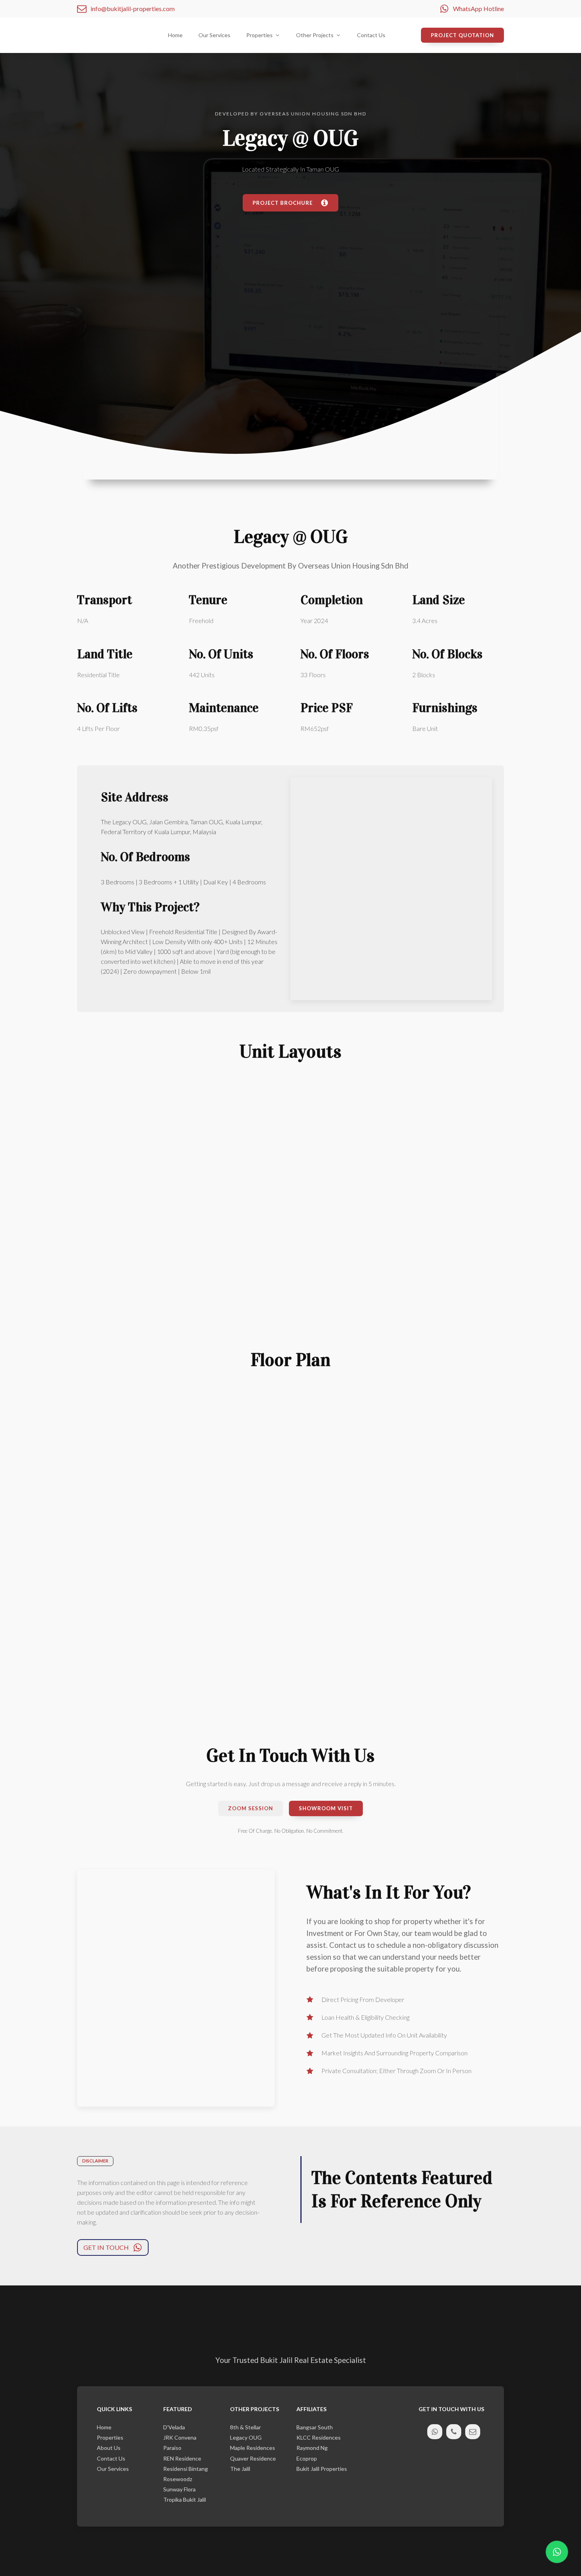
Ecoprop (307, 2459)
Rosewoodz (178, 2479)
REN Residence (182, 2459)
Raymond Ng (312, 2448)
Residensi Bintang (186, 2469)
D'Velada (174, 2427)
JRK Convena (180, 2438)
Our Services (214, 35)
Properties (110, 2438)
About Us (109, 2448)
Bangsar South (315, 2427)
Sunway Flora (179, 2489)
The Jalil (240, 2469)
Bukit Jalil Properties (322, 2469)
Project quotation (462, 35)
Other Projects (315, 35)
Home (175, 35)
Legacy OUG (246, 2438)
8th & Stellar (245, 2427)
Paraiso (172, 2448)
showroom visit (326, 1808)
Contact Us (371, 35)
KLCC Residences (319, 2438)
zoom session (251, 1808)
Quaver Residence (253, 2459)
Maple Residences (253, 2448)
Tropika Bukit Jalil (185, 2500)
